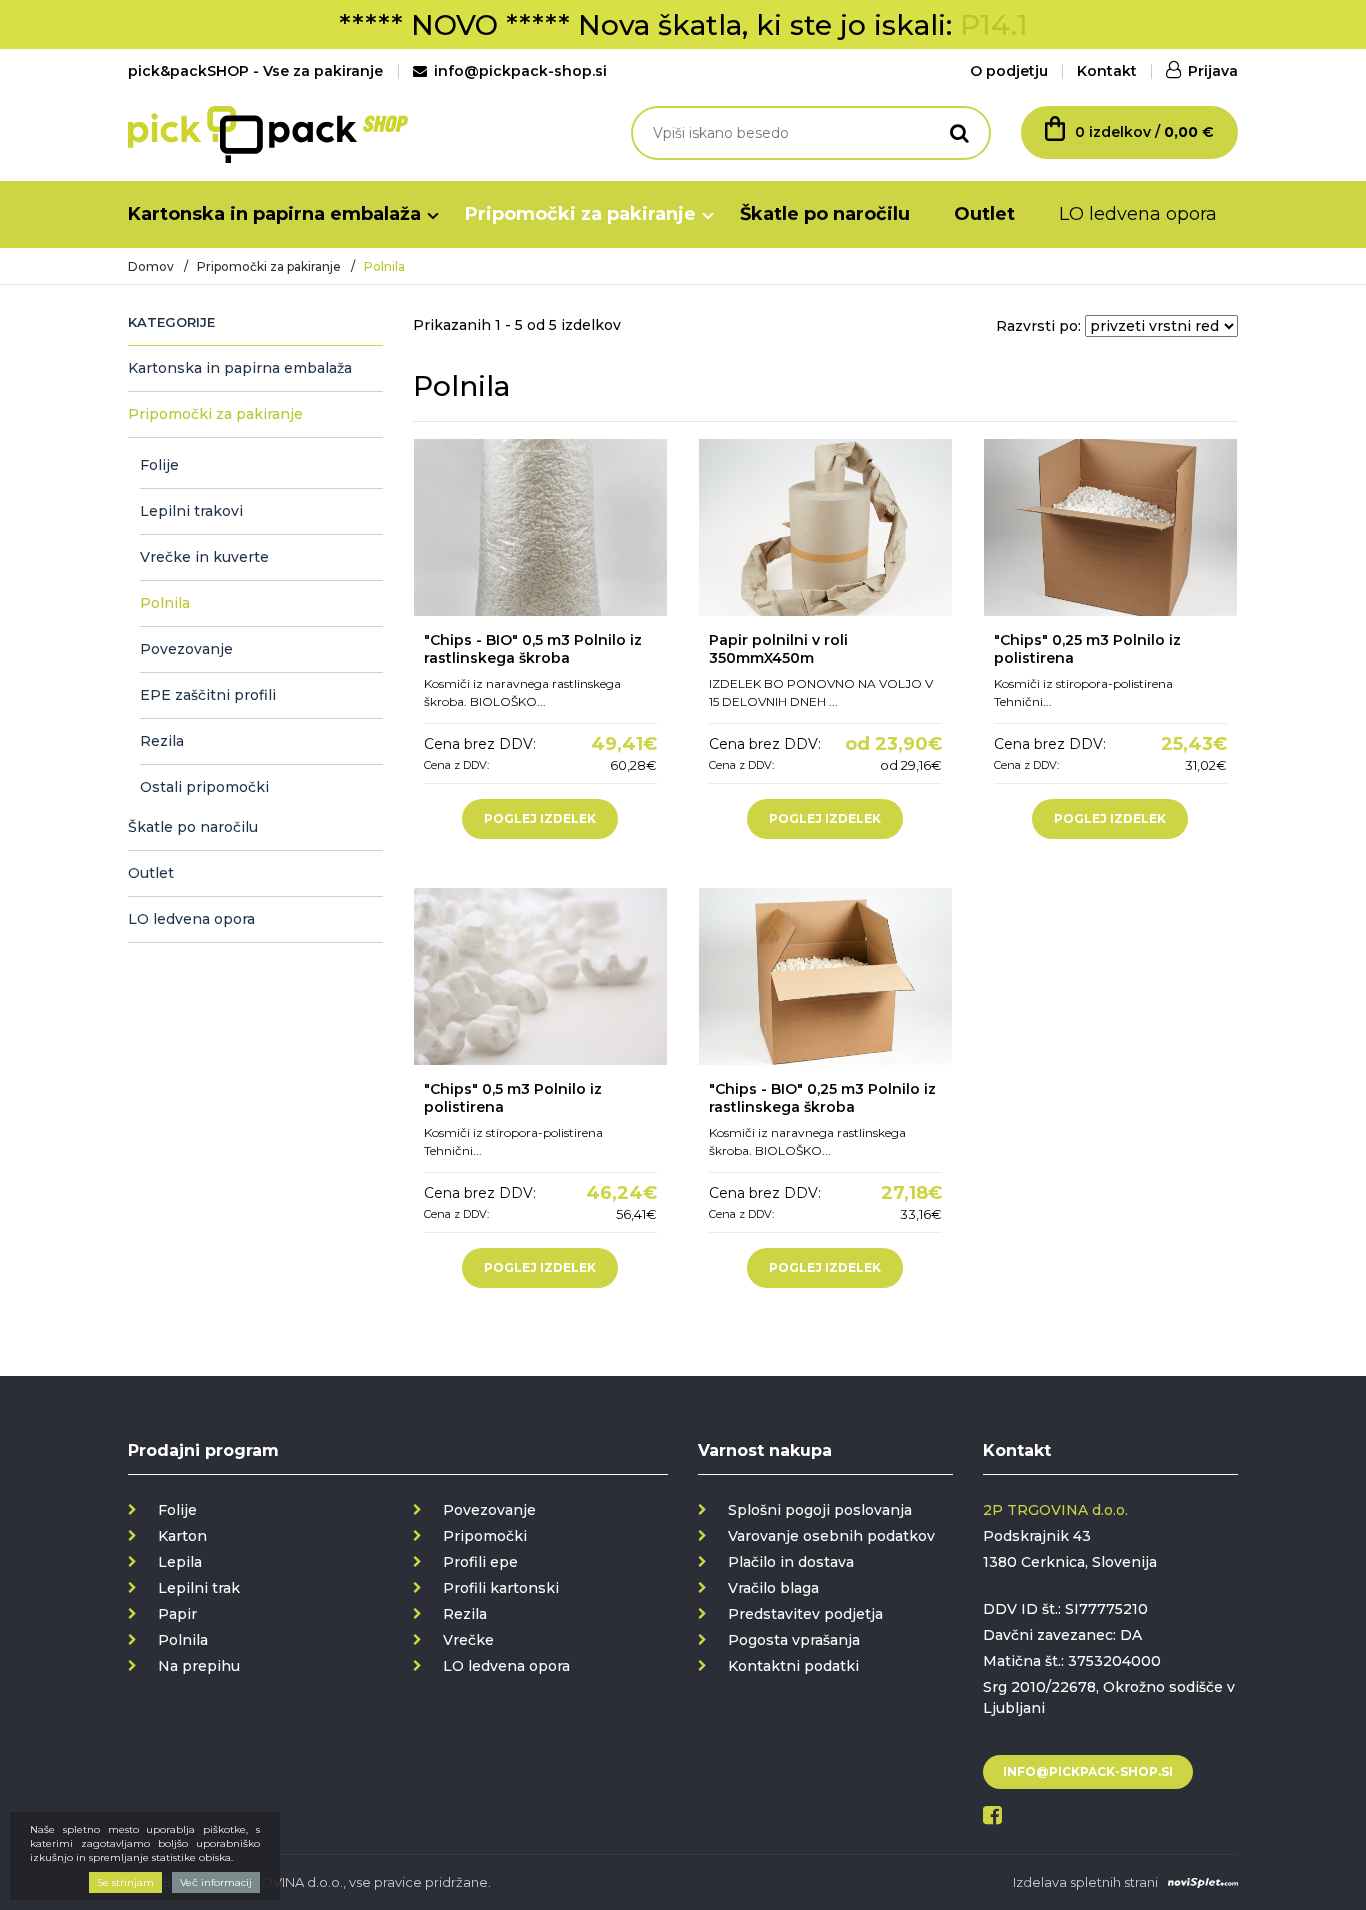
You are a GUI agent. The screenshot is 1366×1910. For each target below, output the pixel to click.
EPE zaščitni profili (208, 695)
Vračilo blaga (773, 1588)
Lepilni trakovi (191, 511)
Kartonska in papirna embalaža (274, 214)
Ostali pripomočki (204, 787)
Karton (182, 1536)
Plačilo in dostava (791, 1562)
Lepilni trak (199, 1588)
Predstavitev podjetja (805, 1614)
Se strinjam (125, 1882)
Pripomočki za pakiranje (580, 214)
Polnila (165, 603)
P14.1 (994, 25)
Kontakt (1107, 71)
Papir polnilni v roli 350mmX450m (778, 649)
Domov (151, 266)
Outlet (984, 214)
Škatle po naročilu (825, 214)
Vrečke (468, 1640)
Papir (177, 1614)
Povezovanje (186, 649)
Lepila (180, 1562)
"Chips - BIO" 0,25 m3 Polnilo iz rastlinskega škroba (822, 1098)
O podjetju (1009, 71)
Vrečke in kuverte (204, 557)
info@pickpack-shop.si (520, 71)
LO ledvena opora (1138, 214)
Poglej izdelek (540, 818)
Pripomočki (485, 1536)
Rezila (162, 741)
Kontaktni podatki (793, 1666)
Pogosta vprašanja (794, 1640)
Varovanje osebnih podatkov (831, 1536)
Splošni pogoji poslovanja (820, 1510)
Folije (159, 465)
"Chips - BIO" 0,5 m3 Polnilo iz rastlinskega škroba (533, 649)
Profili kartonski (501, 1588)
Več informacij (216, 1882)
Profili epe (480, 1562)
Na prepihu (199, 1666)
